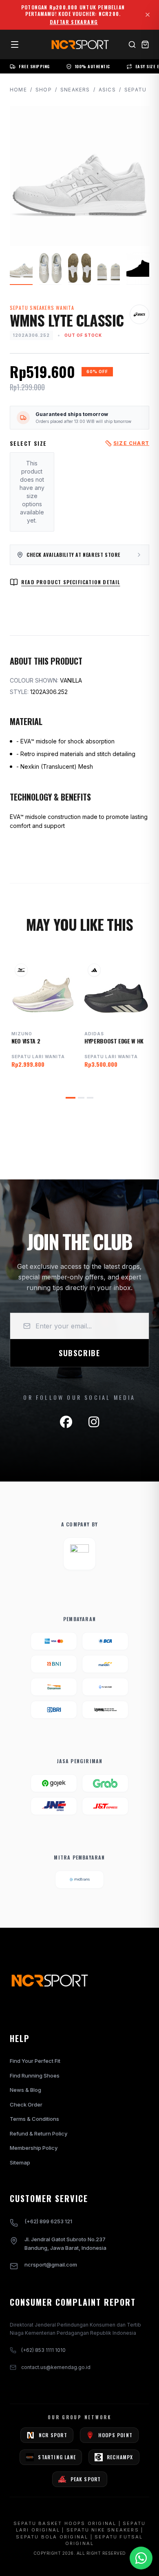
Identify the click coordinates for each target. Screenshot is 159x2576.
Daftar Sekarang (74, 22)
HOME (18, 90)
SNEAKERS (75, 90)
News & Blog (25, 2090)
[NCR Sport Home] (79, 44)
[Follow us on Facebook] (66, 1422)
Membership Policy (34, 2148)
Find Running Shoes (35, 2075)
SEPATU (135, 90)
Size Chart (131, 443)
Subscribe (79, 1353)
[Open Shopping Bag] (145, 44)
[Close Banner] (148, 15)
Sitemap (20, 2162)
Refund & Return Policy (39, 2133)
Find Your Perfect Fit (35, 2061)
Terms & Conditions (34, 2119)
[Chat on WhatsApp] (141, 2558)
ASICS (107, 90)
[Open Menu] (15, 44)
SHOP (44, 90)
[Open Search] (132, 44)
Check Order (26, 2104)
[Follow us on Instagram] (94, 1422)
